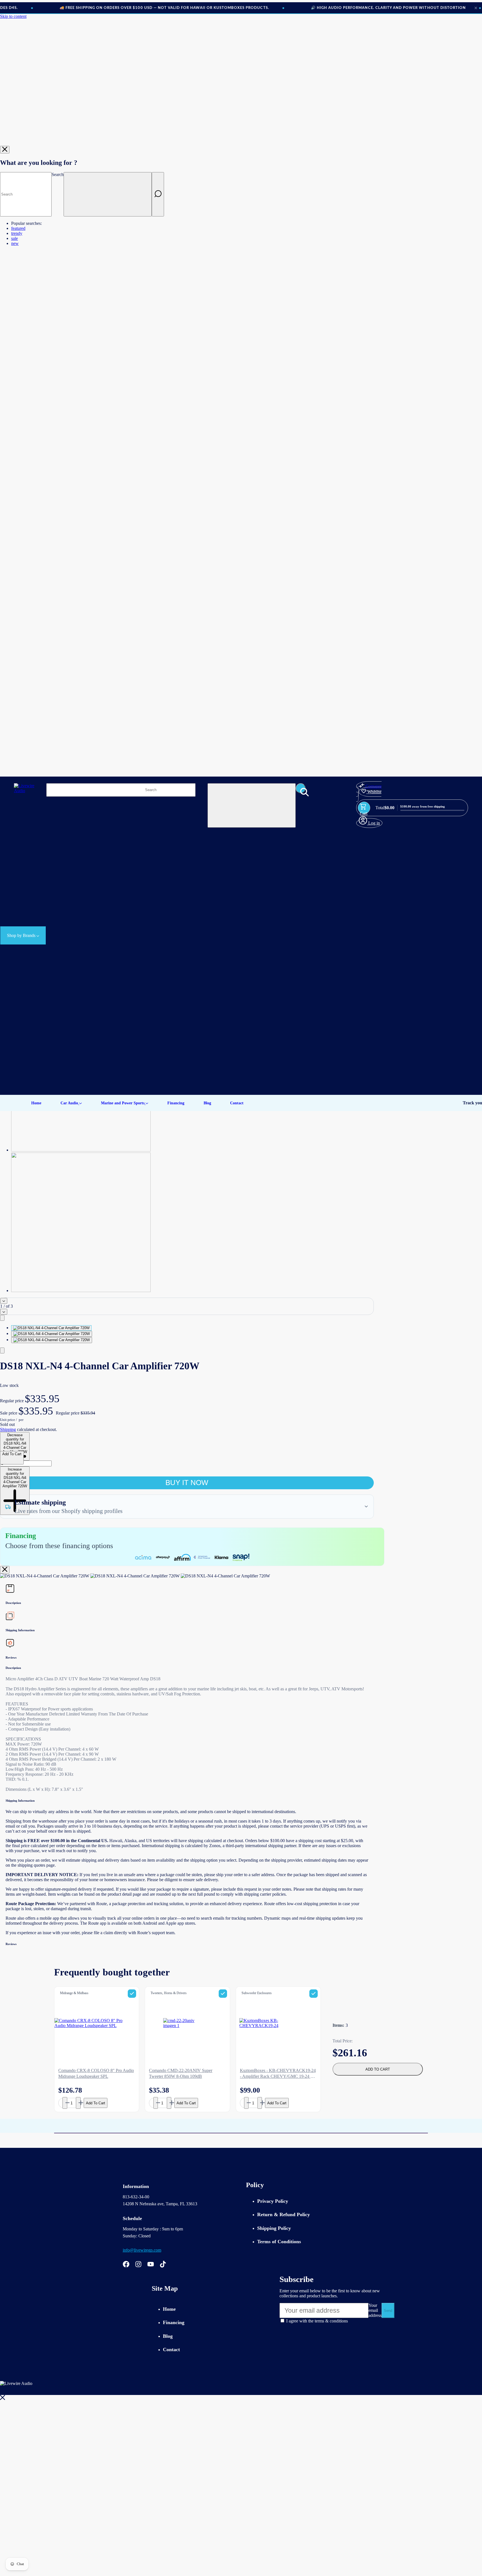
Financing (174, 2322)
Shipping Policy (274, 2228)
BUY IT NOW (187, 1483)
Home (169, 2309)
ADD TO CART (378, 2069)
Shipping (8, 1429)
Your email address (375, 2310)
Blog (168, 2336)
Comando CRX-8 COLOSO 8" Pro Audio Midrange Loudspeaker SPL (96, 2073)
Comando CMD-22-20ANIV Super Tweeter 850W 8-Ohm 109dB (181, 2073)
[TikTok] (163, 2265)
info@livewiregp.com (142, 2250)
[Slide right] (4, 1312)
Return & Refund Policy (284, 2214)
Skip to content (13, 16)
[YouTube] (151, 2265)
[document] (187, 1576)
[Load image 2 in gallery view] (52, 1334)
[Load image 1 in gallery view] (51, 1328)
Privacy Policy (273, 2201)
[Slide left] (4, 1301)
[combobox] (26, 194)
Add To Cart (96, 2103)
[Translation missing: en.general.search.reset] (108, 194)
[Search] (158, 194)
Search (58, 174)
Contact (171, 2350)
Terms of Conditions (279, 2242)
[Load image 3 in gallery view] (52, 1340)
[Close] (5, 150)
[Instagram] (138, 2265)
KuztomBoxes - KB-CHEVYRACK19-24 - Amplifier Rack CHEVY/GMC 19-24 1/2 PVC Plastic (278, 2074)
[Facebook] (126, 2265)
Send (388, 2311)
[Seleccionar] (132, 1994)
